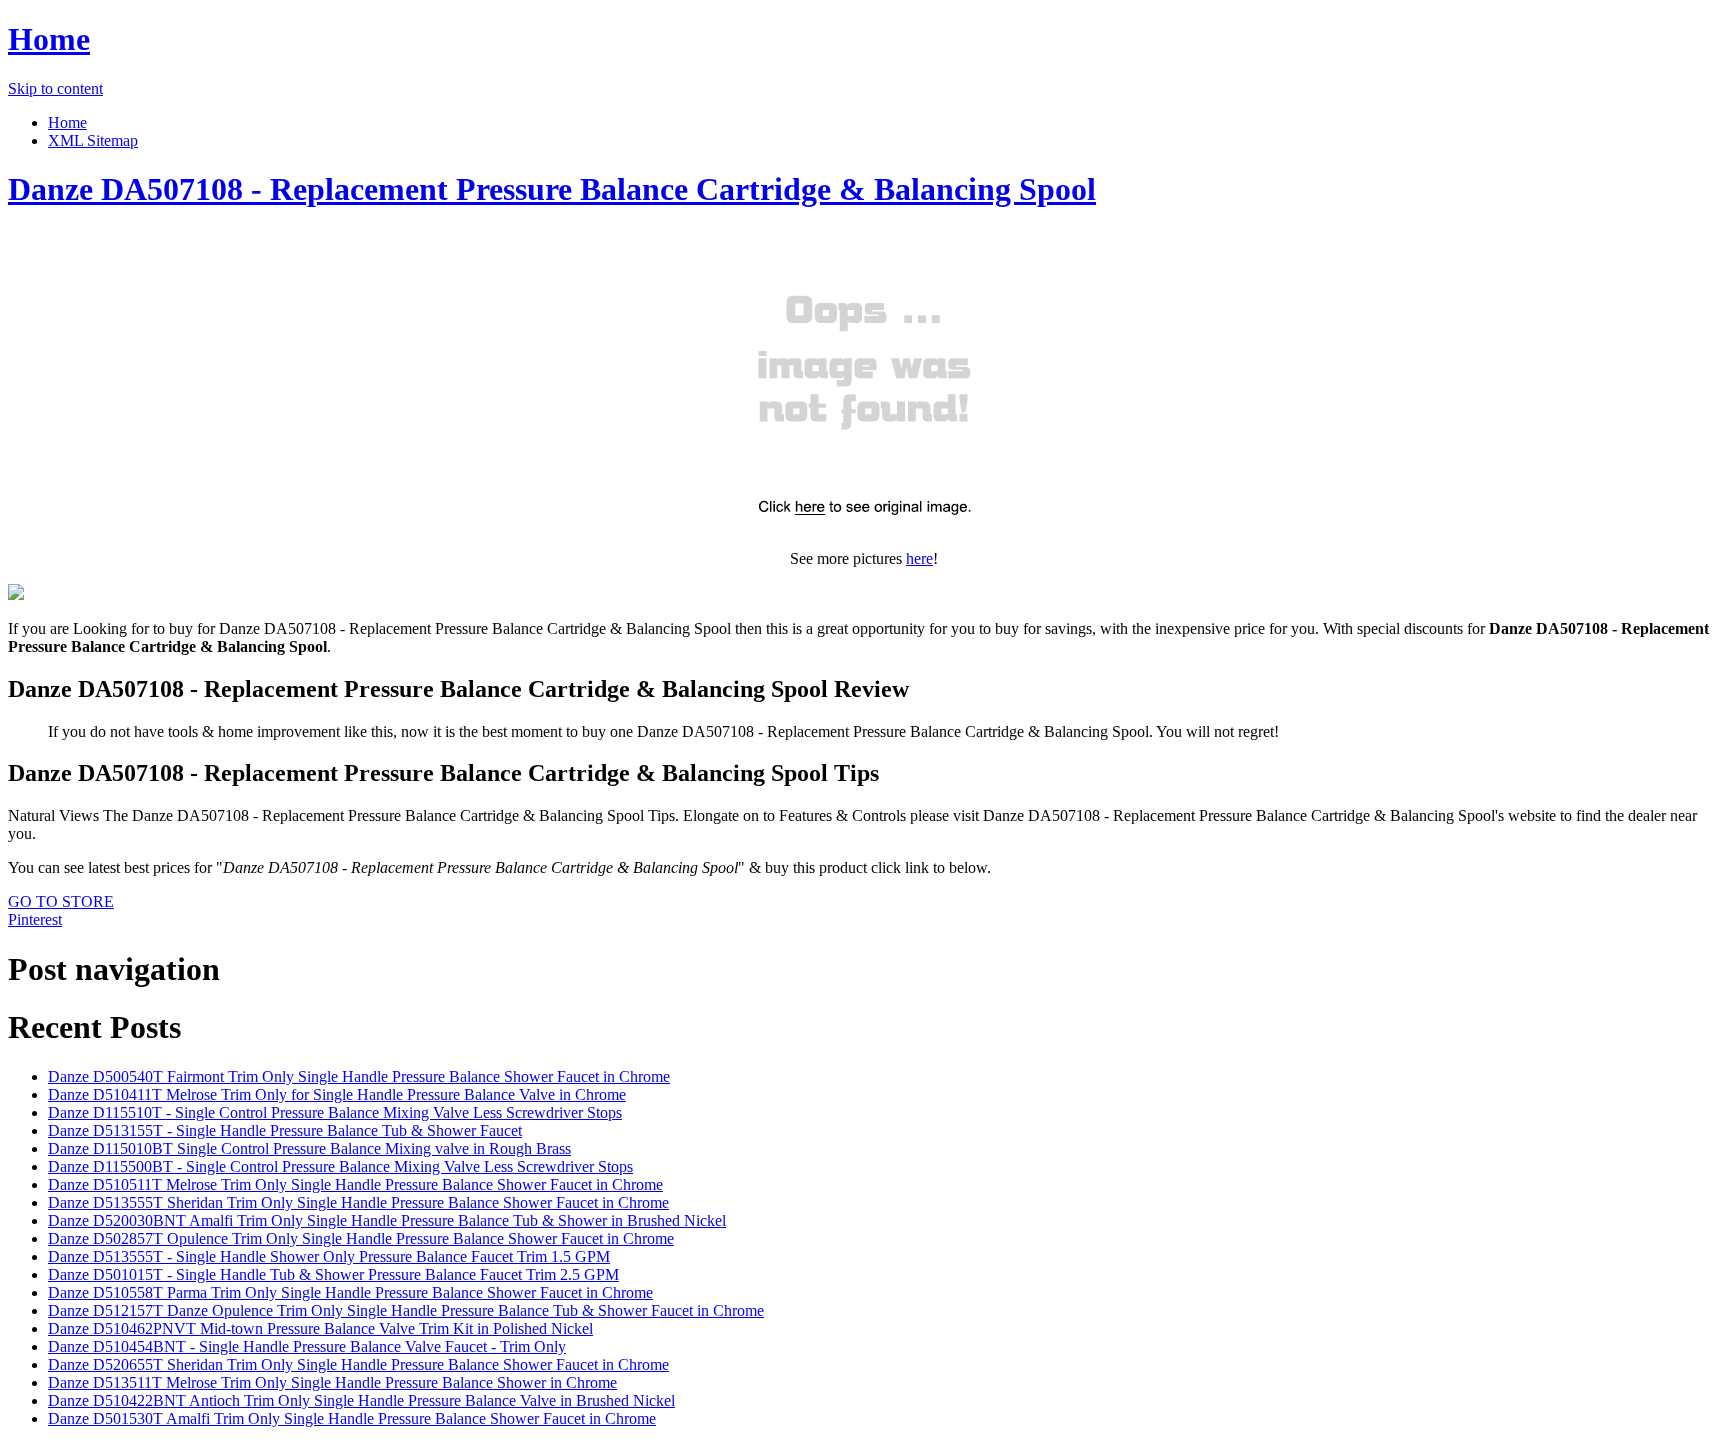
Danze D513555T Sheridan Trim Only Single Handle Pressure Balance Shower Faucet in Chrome (358, 1202)
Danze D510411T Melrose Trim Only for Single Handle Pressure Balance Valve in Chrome (337, 1094)
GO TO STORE (61, 901)
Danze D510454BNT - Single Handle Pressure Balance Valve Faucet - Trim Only (307, 1346)
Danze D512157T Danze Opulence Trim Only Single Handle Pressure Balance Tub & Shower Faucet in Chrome (406, 1310)
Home (49, 39)
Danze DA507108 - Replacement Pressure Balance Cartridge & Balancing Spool (552, 189)
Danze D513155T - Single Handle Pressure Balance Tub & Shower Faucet (285, 1130)
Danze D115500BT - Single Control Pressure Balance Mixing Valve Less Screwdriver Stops (340, 1166)
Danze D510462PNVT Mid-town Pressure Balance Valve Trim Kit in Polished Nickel (320, 1328)
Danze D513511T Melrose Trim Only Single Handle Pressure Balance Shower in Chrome (332, 1382)
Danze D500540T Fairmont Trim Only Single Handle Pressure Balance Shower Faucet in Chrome (359, 1076)
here (919, 558)
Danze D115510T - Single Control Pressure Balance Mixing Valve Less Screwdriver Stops (335, 1112)
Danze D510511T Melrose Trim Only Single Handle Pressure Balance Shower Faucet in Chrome (355, 1184)
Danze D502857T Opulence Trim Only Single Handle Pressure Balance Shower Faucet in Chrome (361, 1238)
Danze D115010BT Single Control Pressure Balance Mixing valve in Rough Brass (309, 1148)
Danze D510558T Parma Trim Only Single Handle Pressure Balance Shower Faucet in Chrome (350, 1292)
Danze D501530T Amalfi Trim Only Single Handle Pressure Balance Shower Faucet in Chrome (352, 1418)
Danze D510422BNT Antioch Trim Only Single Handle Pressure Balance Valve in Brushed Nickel (361, 1400)
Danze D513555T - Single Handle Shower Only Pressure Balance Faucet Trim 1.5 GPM (329, 1256)
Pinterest (35, 919)
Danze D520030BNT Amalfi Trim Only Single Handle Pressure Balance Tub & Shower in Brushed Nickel (387, 1220)
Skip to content (55, 88)
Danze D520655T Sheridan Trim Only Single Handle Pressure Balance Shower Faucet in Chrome (358, 1364)
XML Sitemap (93, 140)
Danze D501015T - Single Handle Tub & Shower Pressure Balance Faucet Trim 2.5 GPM (333, 1274)
